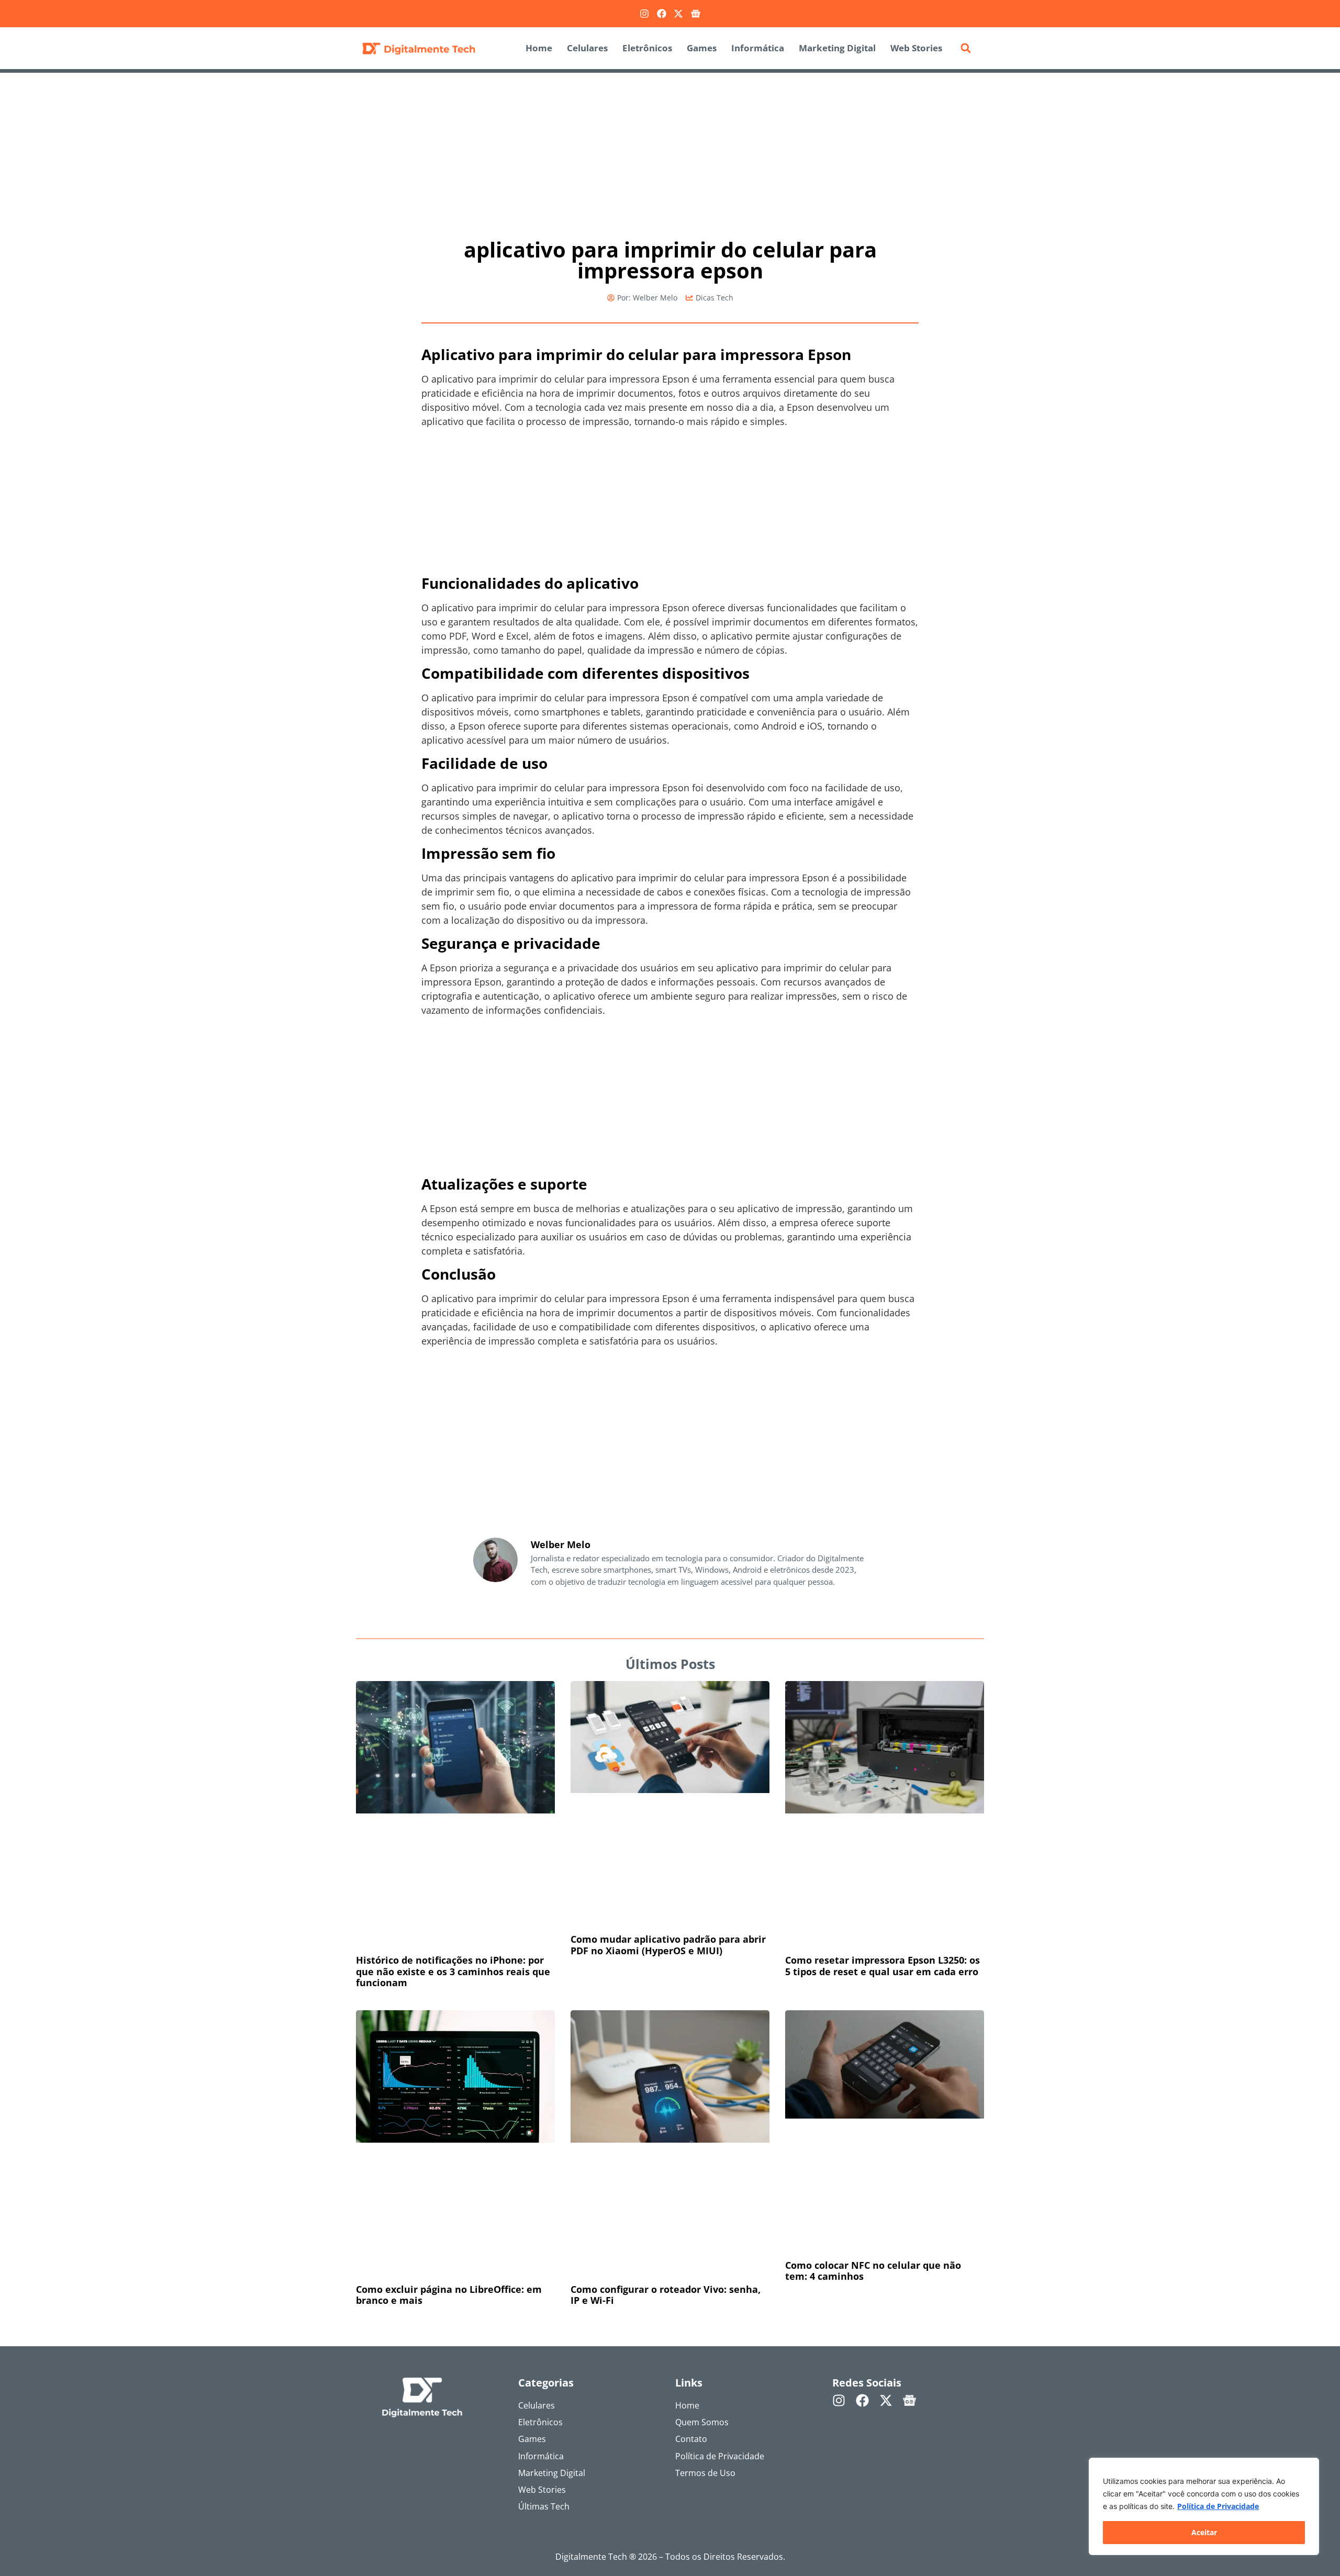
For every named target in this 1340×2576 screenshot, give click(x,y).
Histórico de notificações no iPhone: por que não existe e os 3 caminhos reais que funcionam (453, 1971)
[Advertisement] (670, 150)
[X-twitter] (678, 14)
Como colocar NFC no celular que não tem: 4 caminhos (873, 2271)
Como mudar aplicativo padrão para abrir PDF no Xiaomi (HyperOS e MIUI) (668, 1945)
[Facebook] (662, 14)
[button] (966, 48)
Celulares (587, 48)
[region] (1204, 2506)
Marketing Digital (837, 48)
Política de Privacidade (1218, 2506)
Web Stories (916, 48)
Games (702, 48)
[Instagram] (644, 14)
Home (539, 48)
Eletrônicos (647, 48)
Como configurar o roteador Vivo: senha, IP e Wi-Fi (666, 2295)
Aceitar (1204, 2532)
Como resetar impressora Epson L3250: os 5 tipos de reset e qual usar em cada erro (883, 1966)
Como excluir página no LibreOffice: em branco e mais (449, 2295)
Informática (758, 48)
